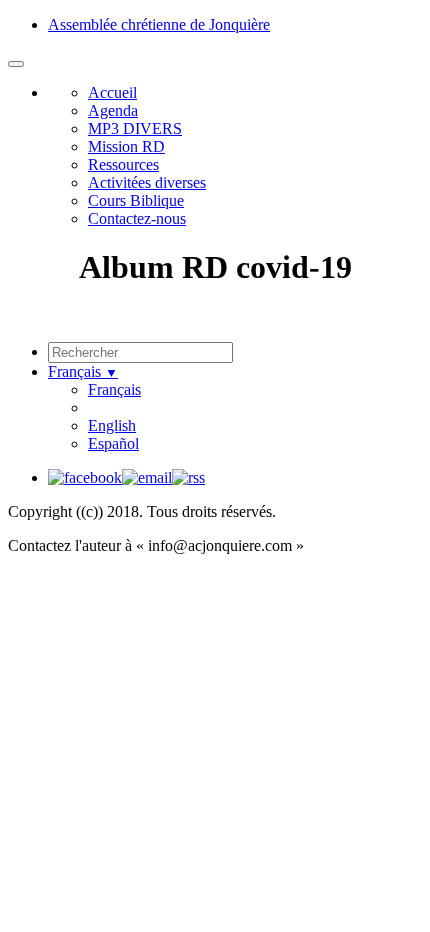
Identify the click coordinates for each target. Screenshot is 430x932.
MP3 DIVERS (135, 128)
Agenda (113, 110)
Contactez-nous (137, 218)
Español (113, 443)
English (112, 425)
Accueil (112, 92)
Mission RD (126, 146)
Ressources (123, 164)
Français (83, 371)
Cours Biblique (136, 200)
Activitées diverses (147, 182)
